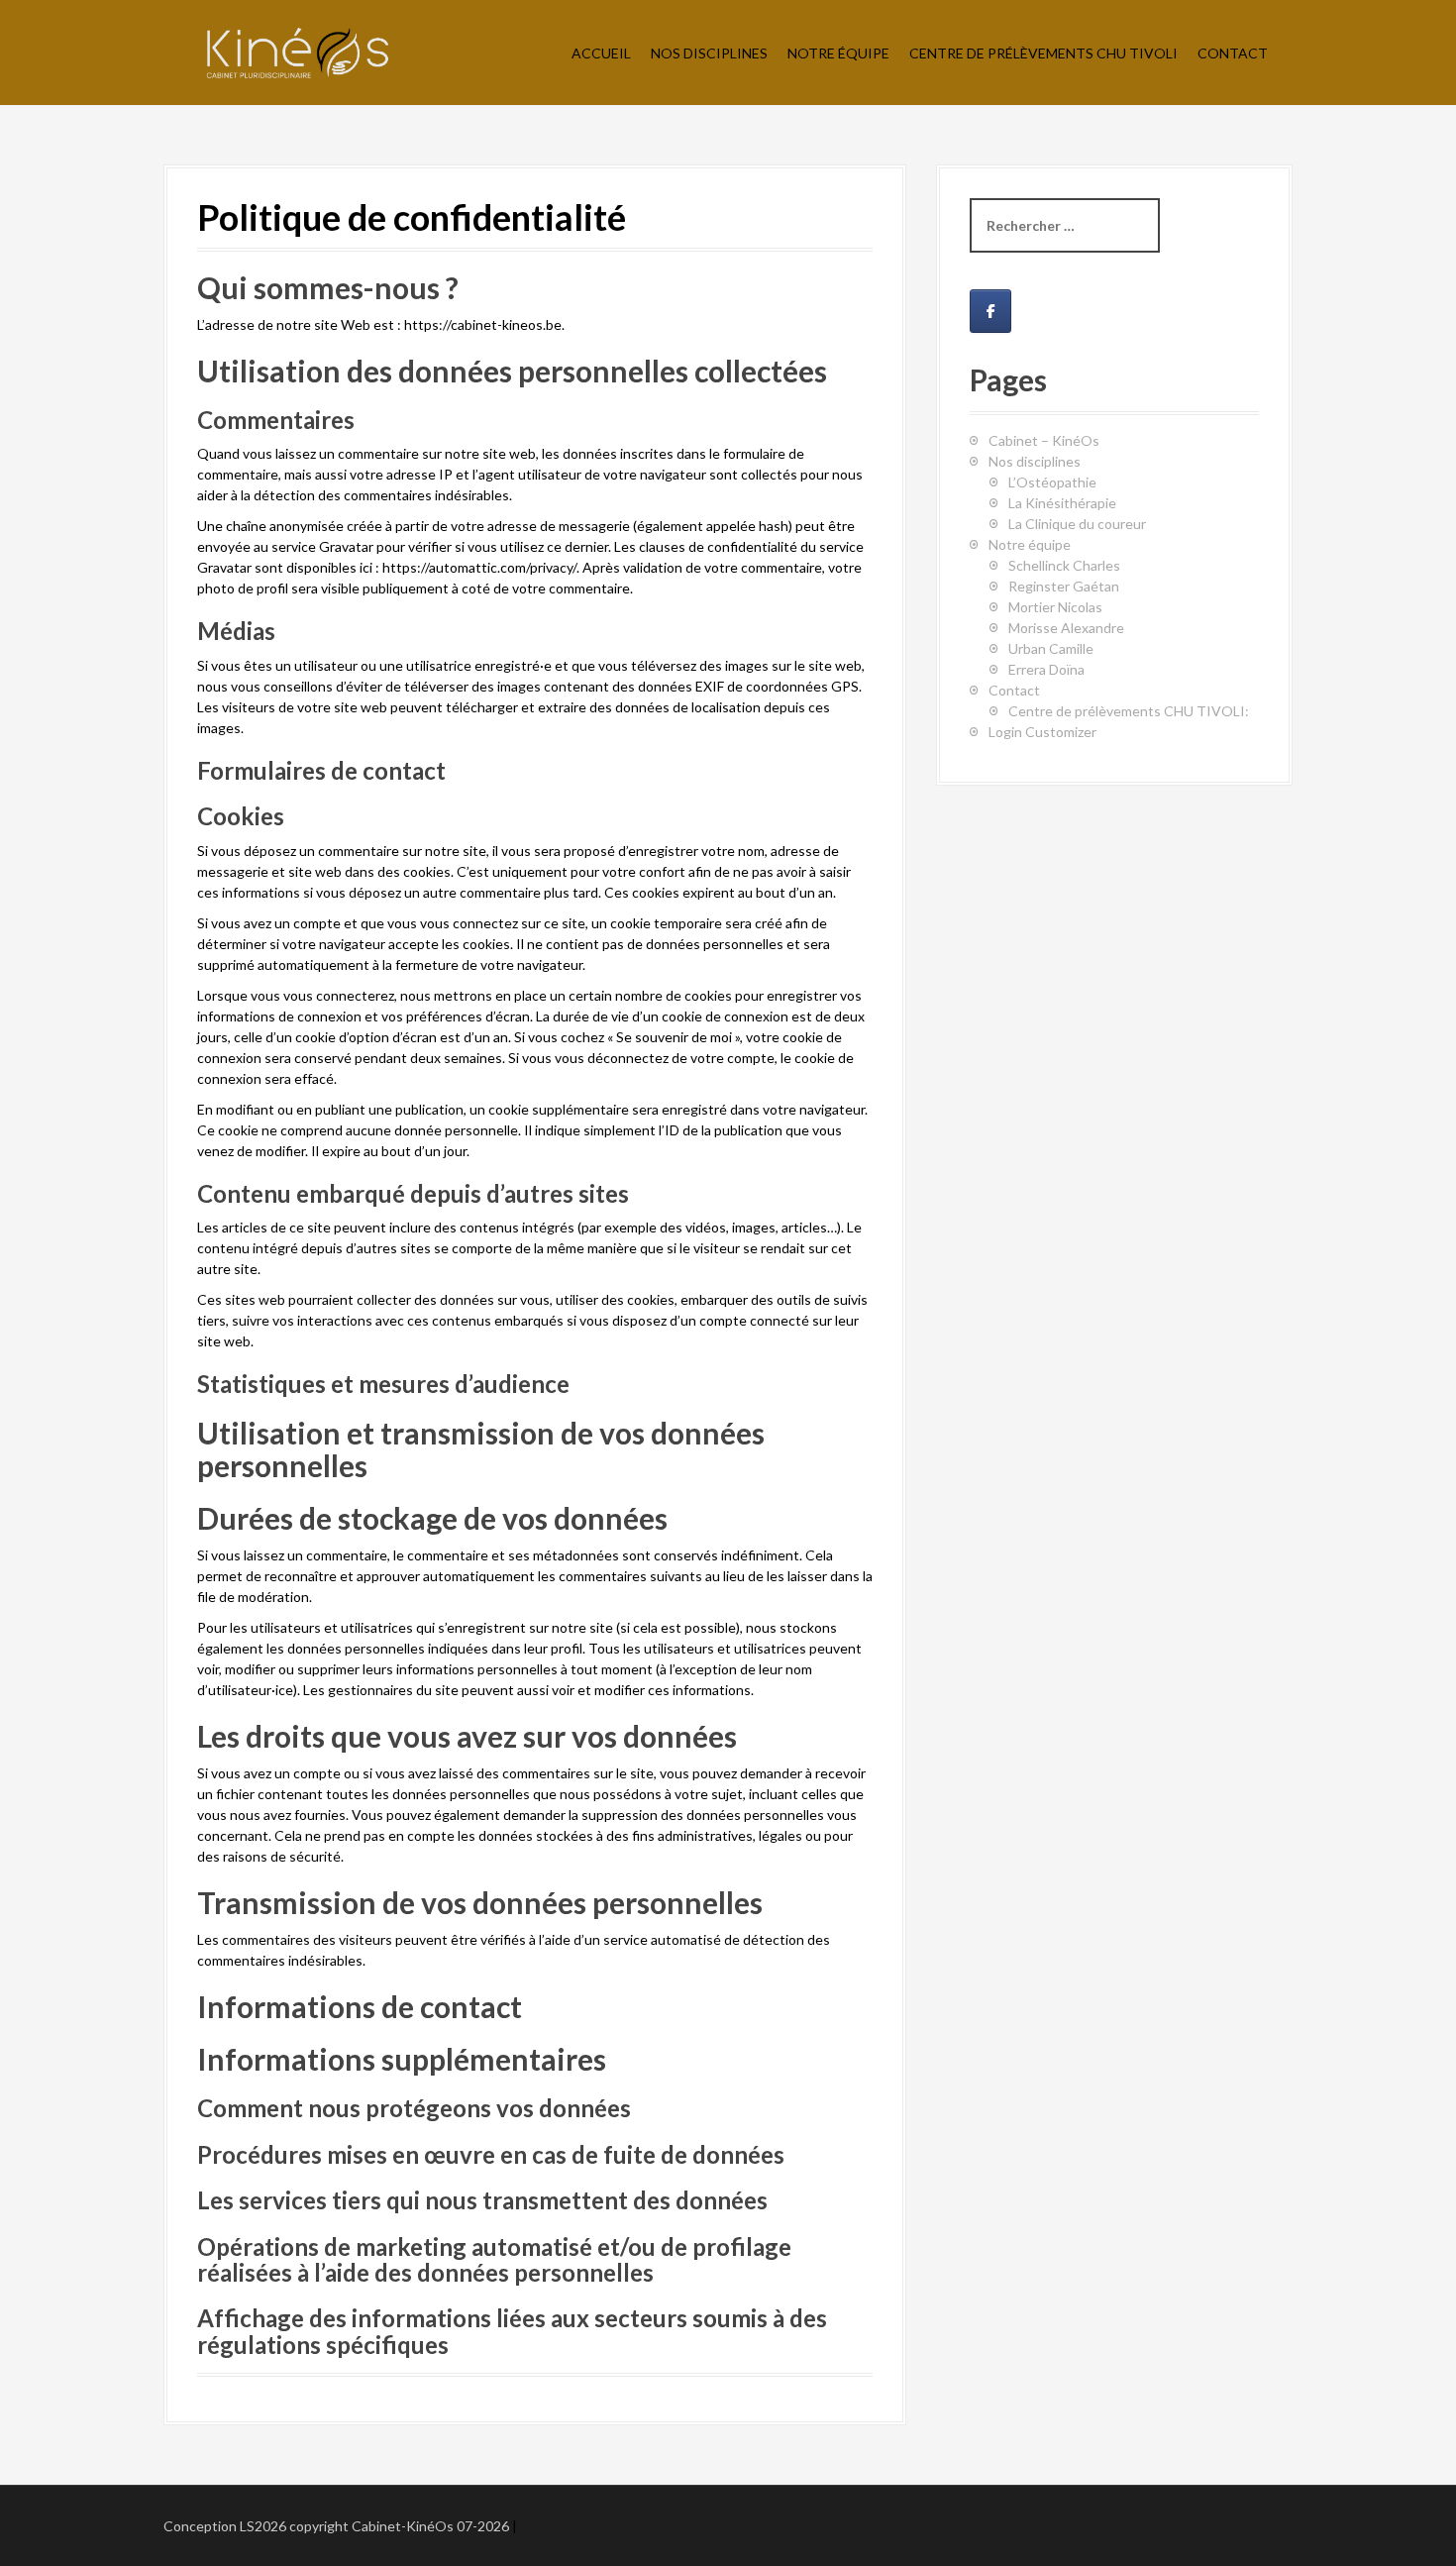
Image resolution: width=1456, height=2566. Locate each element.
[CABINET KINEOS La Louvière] (297, 51)
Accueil (601, 53)
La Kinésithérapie (1062, 503)
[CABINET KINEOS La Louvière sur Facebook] (990, 311)
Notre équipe (838, 53)
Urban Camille (1051, 648)
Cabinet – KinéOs (1044, 440)
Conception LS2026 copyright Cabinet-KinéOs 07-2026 (336, 2526)
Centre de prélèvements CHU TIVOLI (1043, 53)
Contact (1233, 53)
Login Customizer (1042, 732)
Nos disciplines (1035, 461)
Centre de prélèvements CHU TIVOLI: (1129, 711)
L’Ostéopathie (1052, 482)
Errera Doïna (1046, 669)
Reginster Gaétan (1064, 586)
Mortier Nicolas (1055, 607)
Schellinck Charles (1064, 565)
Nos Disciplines (709, 53)
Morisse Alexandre (1066, 628)
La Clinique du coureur (1077, 524)
